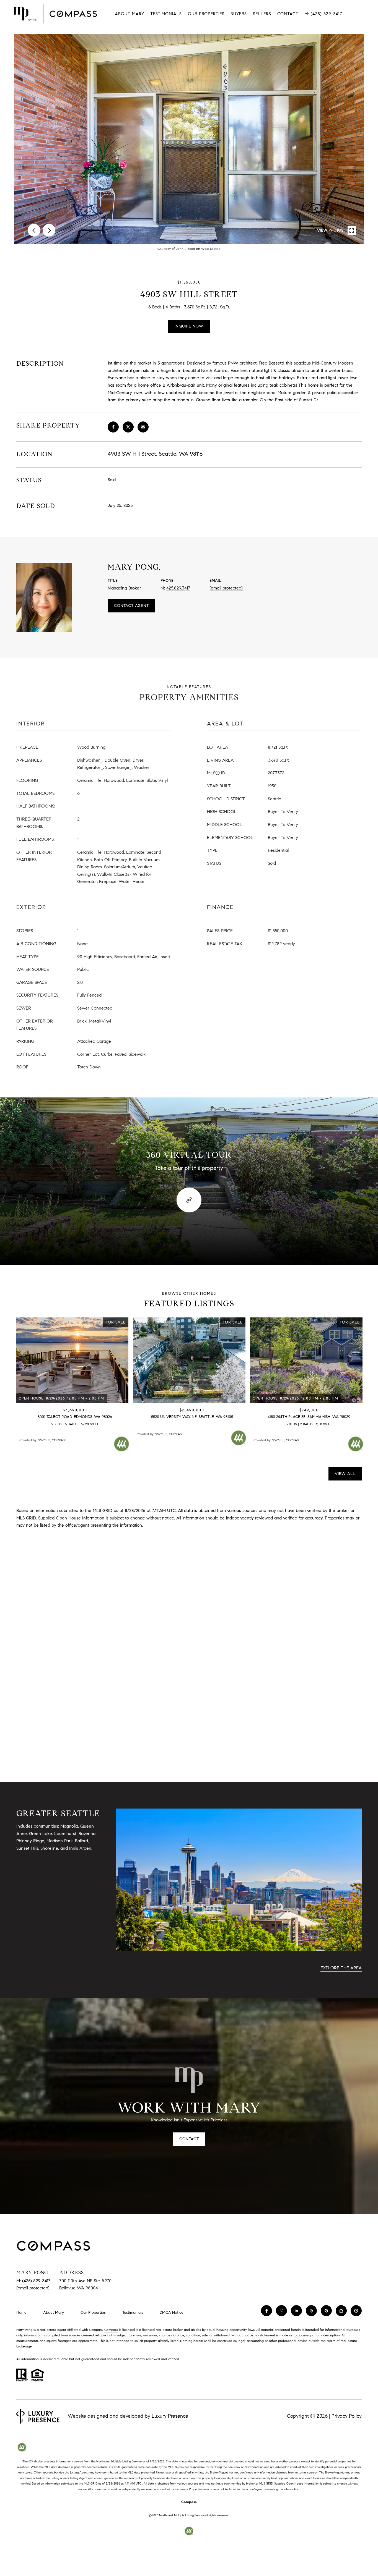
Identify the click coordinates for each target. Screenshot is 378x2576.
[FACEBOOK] (266, 2311)
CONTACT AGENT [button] (131, 606)
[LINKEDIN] (296, 2311)
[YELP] (311, 2311)
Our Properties (206, 14)
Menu (359, 14)
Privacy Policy (347, 2416)
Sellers (262, 14)
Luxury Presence (170, 2416)
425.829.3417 (178, 588)
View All (345, 1474)
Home (21, 2312)
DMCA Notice (172, 2312)
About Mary (130, 14)
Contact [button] (189, 2139)
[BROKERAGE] (356, 2311)
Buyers (239, 14)
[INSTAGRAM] (281, 2311)
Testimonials (166, 14)
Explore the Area (341, 1968)
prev (34, 230)
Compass (111, 2330)
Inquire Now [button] (189, 326)
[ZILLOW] (341, 2311)
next (49, 230)
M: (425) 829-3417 (323, 14)
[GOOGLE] (326, 2311)
